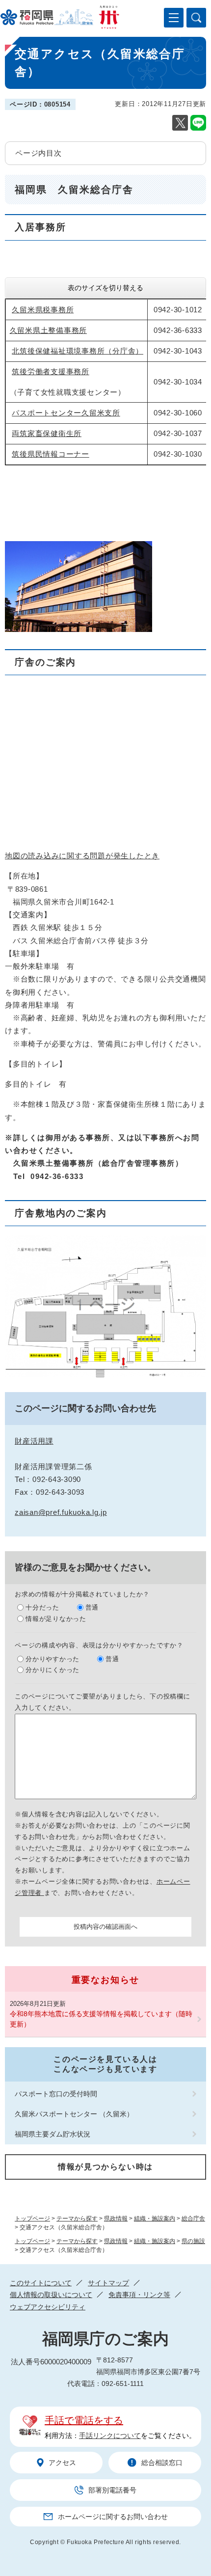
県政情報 (116, 2219)
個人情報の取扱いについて (51, 2295)
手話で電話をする (84, 2420)
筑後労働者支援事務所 (51, 371)
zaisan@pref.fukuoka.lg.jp (61, 1512)
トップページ (32, 2219)
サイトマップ (108, 2283)
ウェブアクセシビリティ (48, 2307)
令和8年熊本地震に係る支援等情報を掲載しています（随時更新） (101, 2019)
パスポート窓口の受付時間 (56, 2094)
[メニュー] (174, 18)
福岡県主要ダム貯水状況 (53, 2134)
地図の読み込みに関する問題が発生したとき (82, 856)
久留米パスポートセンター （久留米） (74, 2114)
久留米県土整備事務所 (49, 330)
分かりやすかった (53, 1659)
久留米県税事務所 (43, 310)
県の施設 (193, 2241)
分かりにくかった (53, 1670)
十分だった (42, 1607)
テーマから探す (77, 2219)
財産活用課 (34, 1441)
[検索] (196, 18)
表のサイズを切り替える (105, 288)
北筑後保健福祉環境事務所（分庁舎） (78, 351)
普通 (92, 1607)
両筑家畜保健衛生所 (47, 433)
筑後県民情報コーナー (51, 454)
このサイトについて (41, 2283)
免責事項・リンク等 (139, 2295)
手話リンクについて (110, 2436)
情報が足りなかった (56, 1619)
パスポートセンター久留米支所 (66, 413)
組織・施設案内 (155, 2219)
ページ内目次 (39, 153)
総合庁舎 (193, 2219)
